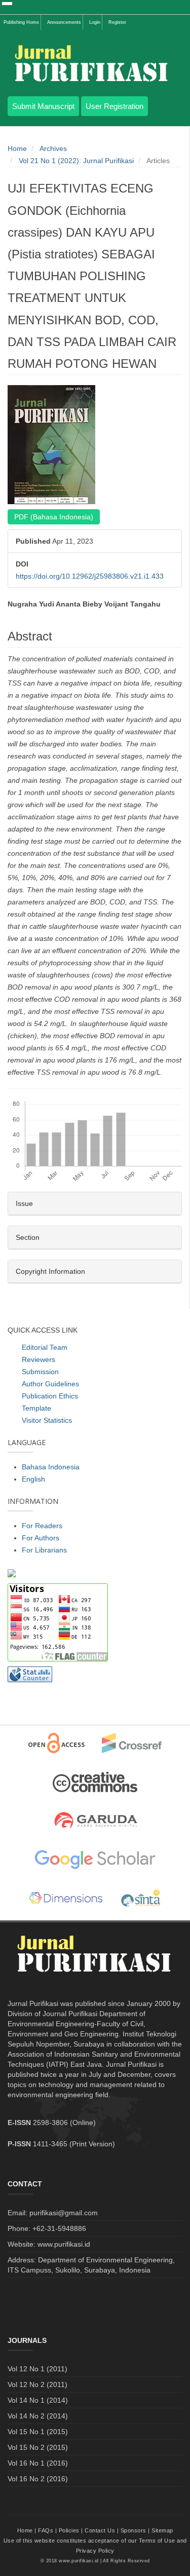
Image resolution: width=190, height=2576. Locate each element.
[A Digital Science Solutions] (66, 1899)
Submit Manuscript (43, 106)
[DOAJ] (56, 1743)
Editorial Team (45, 1347)
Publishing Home (21, 22)
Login (95, 22)
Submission (40, 1372)
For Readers (42, 1526)
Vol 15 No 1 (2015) (38, 2432)
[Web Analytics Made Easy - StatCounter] (30, 1674)
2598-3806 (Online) (64, 2123)
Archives (53, 148)
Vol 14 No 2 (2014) (38, 2416)
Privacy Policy (95, 2551)
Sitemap (162, 2530)
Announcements (64, 22)
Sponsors (134, 2530)
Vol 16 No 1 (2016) (38, 2463)
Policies (69, 2530)
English (33, 1479)
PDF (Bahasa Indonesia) (54, 517)
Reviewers (39, 1359)
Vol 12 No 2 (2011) (37, 2384)
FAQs (46, 2530)
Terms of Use (157, 2541)
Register (117, 22)
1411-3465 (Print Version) (74, 2144)
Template (36, 1408)
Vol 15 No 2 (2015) (38, 2447)
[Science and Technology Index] (141, 1899)
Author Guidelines (50, 1384)
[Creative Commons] (95, 1782)
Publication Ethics (50, 1396)
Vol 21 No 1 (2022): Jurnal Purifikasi (76, 161)
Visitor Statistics (47, 1420)
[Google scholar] (95, 1860)
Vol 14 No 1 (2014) (38, 2400)
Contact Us (100, 2530)
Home (17, 148)
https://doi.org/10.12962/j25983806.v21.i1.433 (90, 576)
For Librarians (44, 1550)
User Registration (115, 106)
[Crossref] (132, 1743)
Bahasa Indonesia (51, 1467)
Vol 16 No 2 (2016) (38, 2479)
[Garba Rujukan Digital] (95, 1821)
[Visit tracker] (12, 1572)
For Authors (41, 1538)
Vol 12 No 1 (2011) (37, 2369)
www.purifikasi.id (79, 2561)
